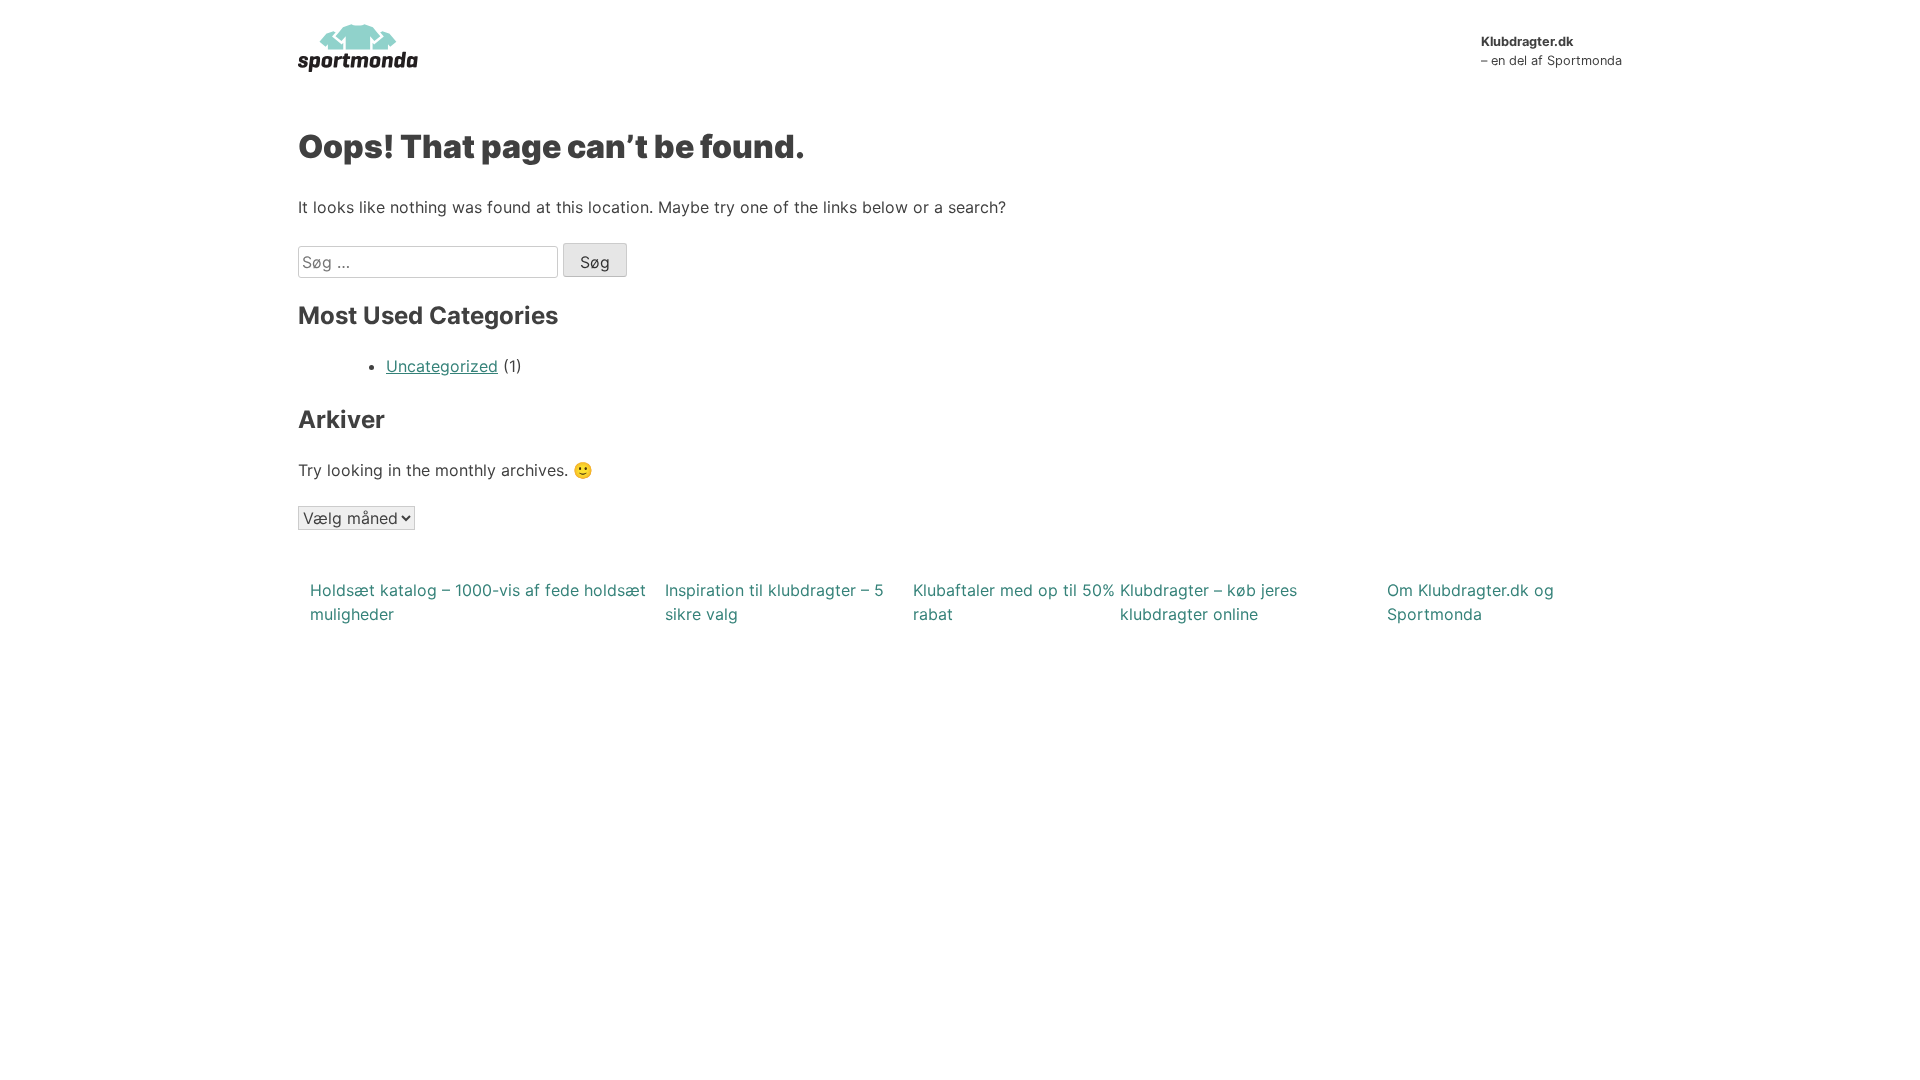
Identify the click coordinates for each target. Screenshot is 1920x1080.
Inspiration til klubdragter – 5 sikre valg (774, 602)
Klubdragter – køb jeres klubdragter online (1208, 602)
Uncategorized (442, 366)
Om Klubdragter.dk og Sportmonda (1470, 602)
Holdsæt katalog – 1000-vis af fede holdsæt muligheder (478, 602)
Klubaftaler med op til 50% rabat (1014, 602)
